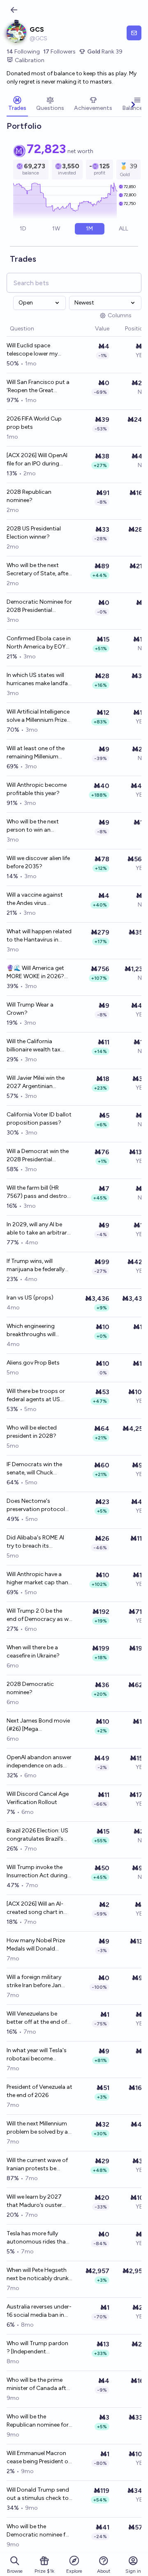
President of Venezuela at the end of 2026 (39, 2091)
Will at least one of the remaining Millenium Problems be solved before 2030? (36, 753)
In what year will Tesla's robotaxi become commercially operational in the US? (37, 2055)
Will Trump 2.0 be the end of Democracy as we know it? (39, 1615)
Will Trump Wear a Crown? (30, 1009)
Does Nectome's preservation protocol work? (36, 1505)
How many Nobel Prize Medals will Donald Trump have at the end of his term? (36, 1945)
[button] (91, 329)
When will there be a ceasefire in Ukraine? (33, 1652)
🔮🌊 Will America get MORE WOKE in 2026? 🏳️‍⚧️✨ (35, 973)
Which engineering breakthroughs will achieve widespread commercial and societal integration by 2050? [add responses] (39, 1331)
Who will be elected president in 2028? (32, 1432)
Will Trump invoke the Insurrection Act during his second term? (37, 1872)
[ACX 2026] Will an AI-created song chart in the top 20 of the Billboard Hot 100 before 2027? (39, 1908)
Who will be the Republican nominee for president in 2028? (38, 2421)
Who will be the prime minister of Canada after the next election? (39, 2384)
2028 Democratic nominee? (30, 1688)
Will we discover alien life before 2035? (38, 862)
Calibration (30, 60)
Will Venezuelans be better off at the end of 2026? (37, 2018)
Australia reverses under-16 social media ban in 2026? (39, 2311)
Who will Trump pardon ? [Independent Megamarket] (37, 2348)
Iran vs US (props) (30, 1298)
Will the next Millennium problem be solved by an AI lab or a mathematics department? (39, 2128)
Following (23, 52)
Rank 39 (105, 52)
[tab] (17, 105)
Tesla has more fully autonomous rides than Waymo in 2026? (38, 2238)
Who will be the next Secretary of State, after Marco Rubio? (38, 570)
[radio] (23, 229)
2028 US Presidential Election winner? (34, 533)
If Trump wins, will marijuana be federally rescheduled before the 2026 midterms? (37, 1266)
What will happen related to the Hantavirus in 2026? (39, 936)
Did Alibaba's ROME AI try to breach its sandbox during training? (35, 1542)
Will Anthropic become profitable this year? (37, 789)
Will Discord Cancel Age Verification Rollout (38, 1798)
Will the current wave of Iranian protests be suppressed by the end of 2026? (37, 2165)
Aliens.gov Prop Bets (33, 1363)
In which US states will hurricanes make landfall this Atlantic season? (38, 680)
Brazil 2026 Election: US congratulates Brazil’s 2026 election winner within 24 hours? (37, 1835)
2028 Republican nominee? (29, 496)
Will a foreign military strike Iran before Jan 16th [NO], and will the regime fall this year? (35, 1982)
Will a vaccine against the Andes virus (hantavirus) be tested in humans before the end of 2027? (39, 899)
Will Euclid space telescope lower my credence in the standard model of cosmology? (39, 350)
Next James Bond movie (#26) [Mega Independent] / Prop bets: (38, 1725)
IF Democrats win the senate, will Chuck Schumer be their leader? (39, 1469)
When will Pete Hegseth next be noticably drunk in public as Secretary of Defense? (38, 2275)
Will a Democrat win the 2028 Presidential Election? (38, 1156)
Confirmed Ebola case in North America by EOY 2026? (39, 643)
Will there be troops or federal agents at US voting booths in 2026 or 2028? (36, 1396)
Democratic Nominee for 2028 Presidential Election (39, 606)
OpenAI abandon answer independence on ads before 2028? (39, 1762)
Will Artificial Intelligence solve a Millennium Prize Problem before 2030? (38, 716)
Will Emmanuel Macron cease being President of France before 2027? (38, 2458)
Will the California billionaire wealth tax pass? (34, 1046)
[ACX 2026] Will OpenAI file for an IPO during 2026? (37, 460)
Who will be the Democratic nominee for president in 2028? (39, 2531)
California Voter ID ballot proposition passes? (39, 1119)
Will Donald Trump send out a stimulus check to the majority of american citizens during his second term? (39, 2494)
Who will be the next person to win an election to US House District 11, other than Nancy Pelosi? (35, 826)
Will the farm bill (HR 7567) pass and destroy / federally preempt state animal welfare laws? (39, 1192)
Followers (59, 52)
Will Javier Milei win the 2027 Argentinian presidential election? (36, 1082)
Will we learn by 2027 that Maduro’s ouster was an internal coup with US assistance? (34, 2201)
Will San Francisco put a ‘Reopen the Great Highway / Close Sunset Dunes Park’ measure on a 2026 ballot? (38, 387)
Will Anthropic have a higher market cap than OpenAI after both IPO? (37, 1579)
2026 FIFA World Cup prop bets (34, 423)
